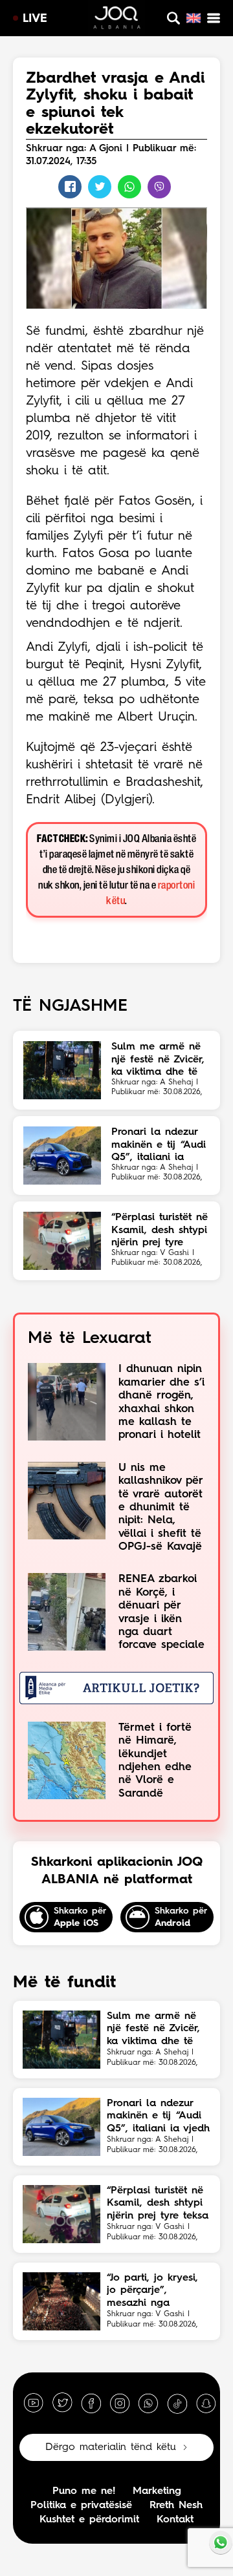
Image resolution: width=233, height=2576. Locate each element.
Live (35, 19)
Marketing (157, 2491)
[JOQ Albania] (117, 19)
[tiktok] (177, 2403)
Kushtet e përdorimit (89, 2520)
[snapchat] (206, 2403)
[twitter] (62, 2403)
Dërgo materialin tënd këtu (111, 2447)
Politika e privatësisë (81, 2506)
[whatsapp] (148, 2403)
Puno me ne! (84, 2491)
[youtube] (34, 2403)
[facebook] (91, 2403)
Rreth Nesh (176, 2506)
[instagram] (120, 2403)
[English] (194, 18)
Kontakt (175, 2520)
